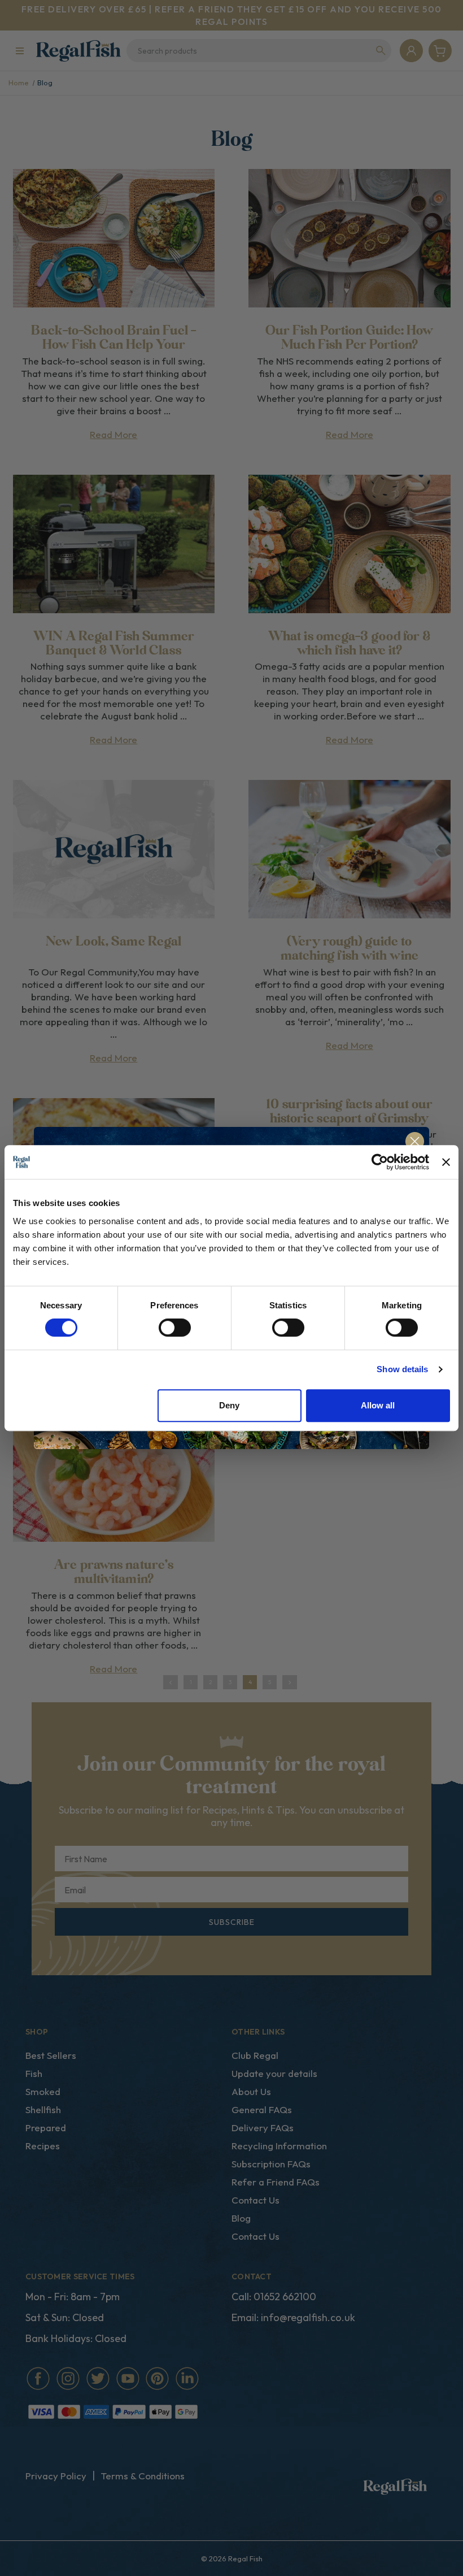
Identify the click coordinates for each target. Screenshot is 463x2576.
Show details (402, 1369)
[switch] (175, 1328)
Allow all (378, 1405)
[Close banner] (446, 1162)
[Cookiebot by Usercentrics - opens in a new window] (380, 1162)
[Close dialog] (415, 1141)
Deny (229, 1405)
